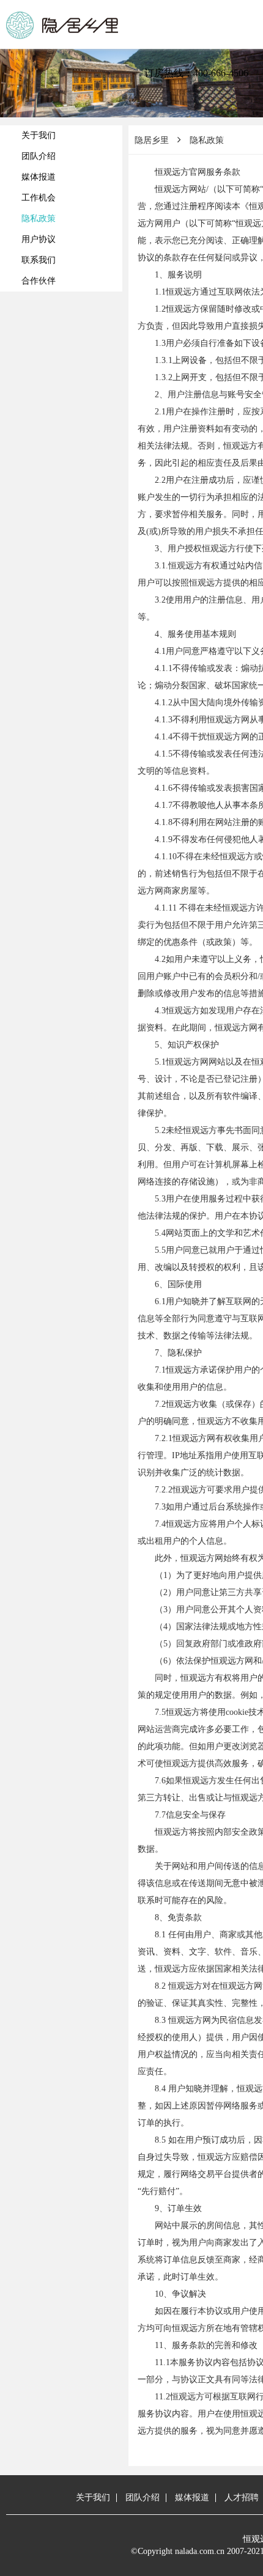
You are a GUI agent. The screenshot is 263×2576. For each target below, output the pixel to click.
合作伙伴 (39, 281)
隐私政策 (39, 218)
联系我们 (39, 260)
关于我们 (39, 135)
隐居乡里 (152, 140)
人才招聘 (242, 2497)
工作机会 (39, 198)
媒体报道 (39, 177)
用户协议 (39, 239)
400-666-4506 (221, 73)
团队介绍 (39, 156)
